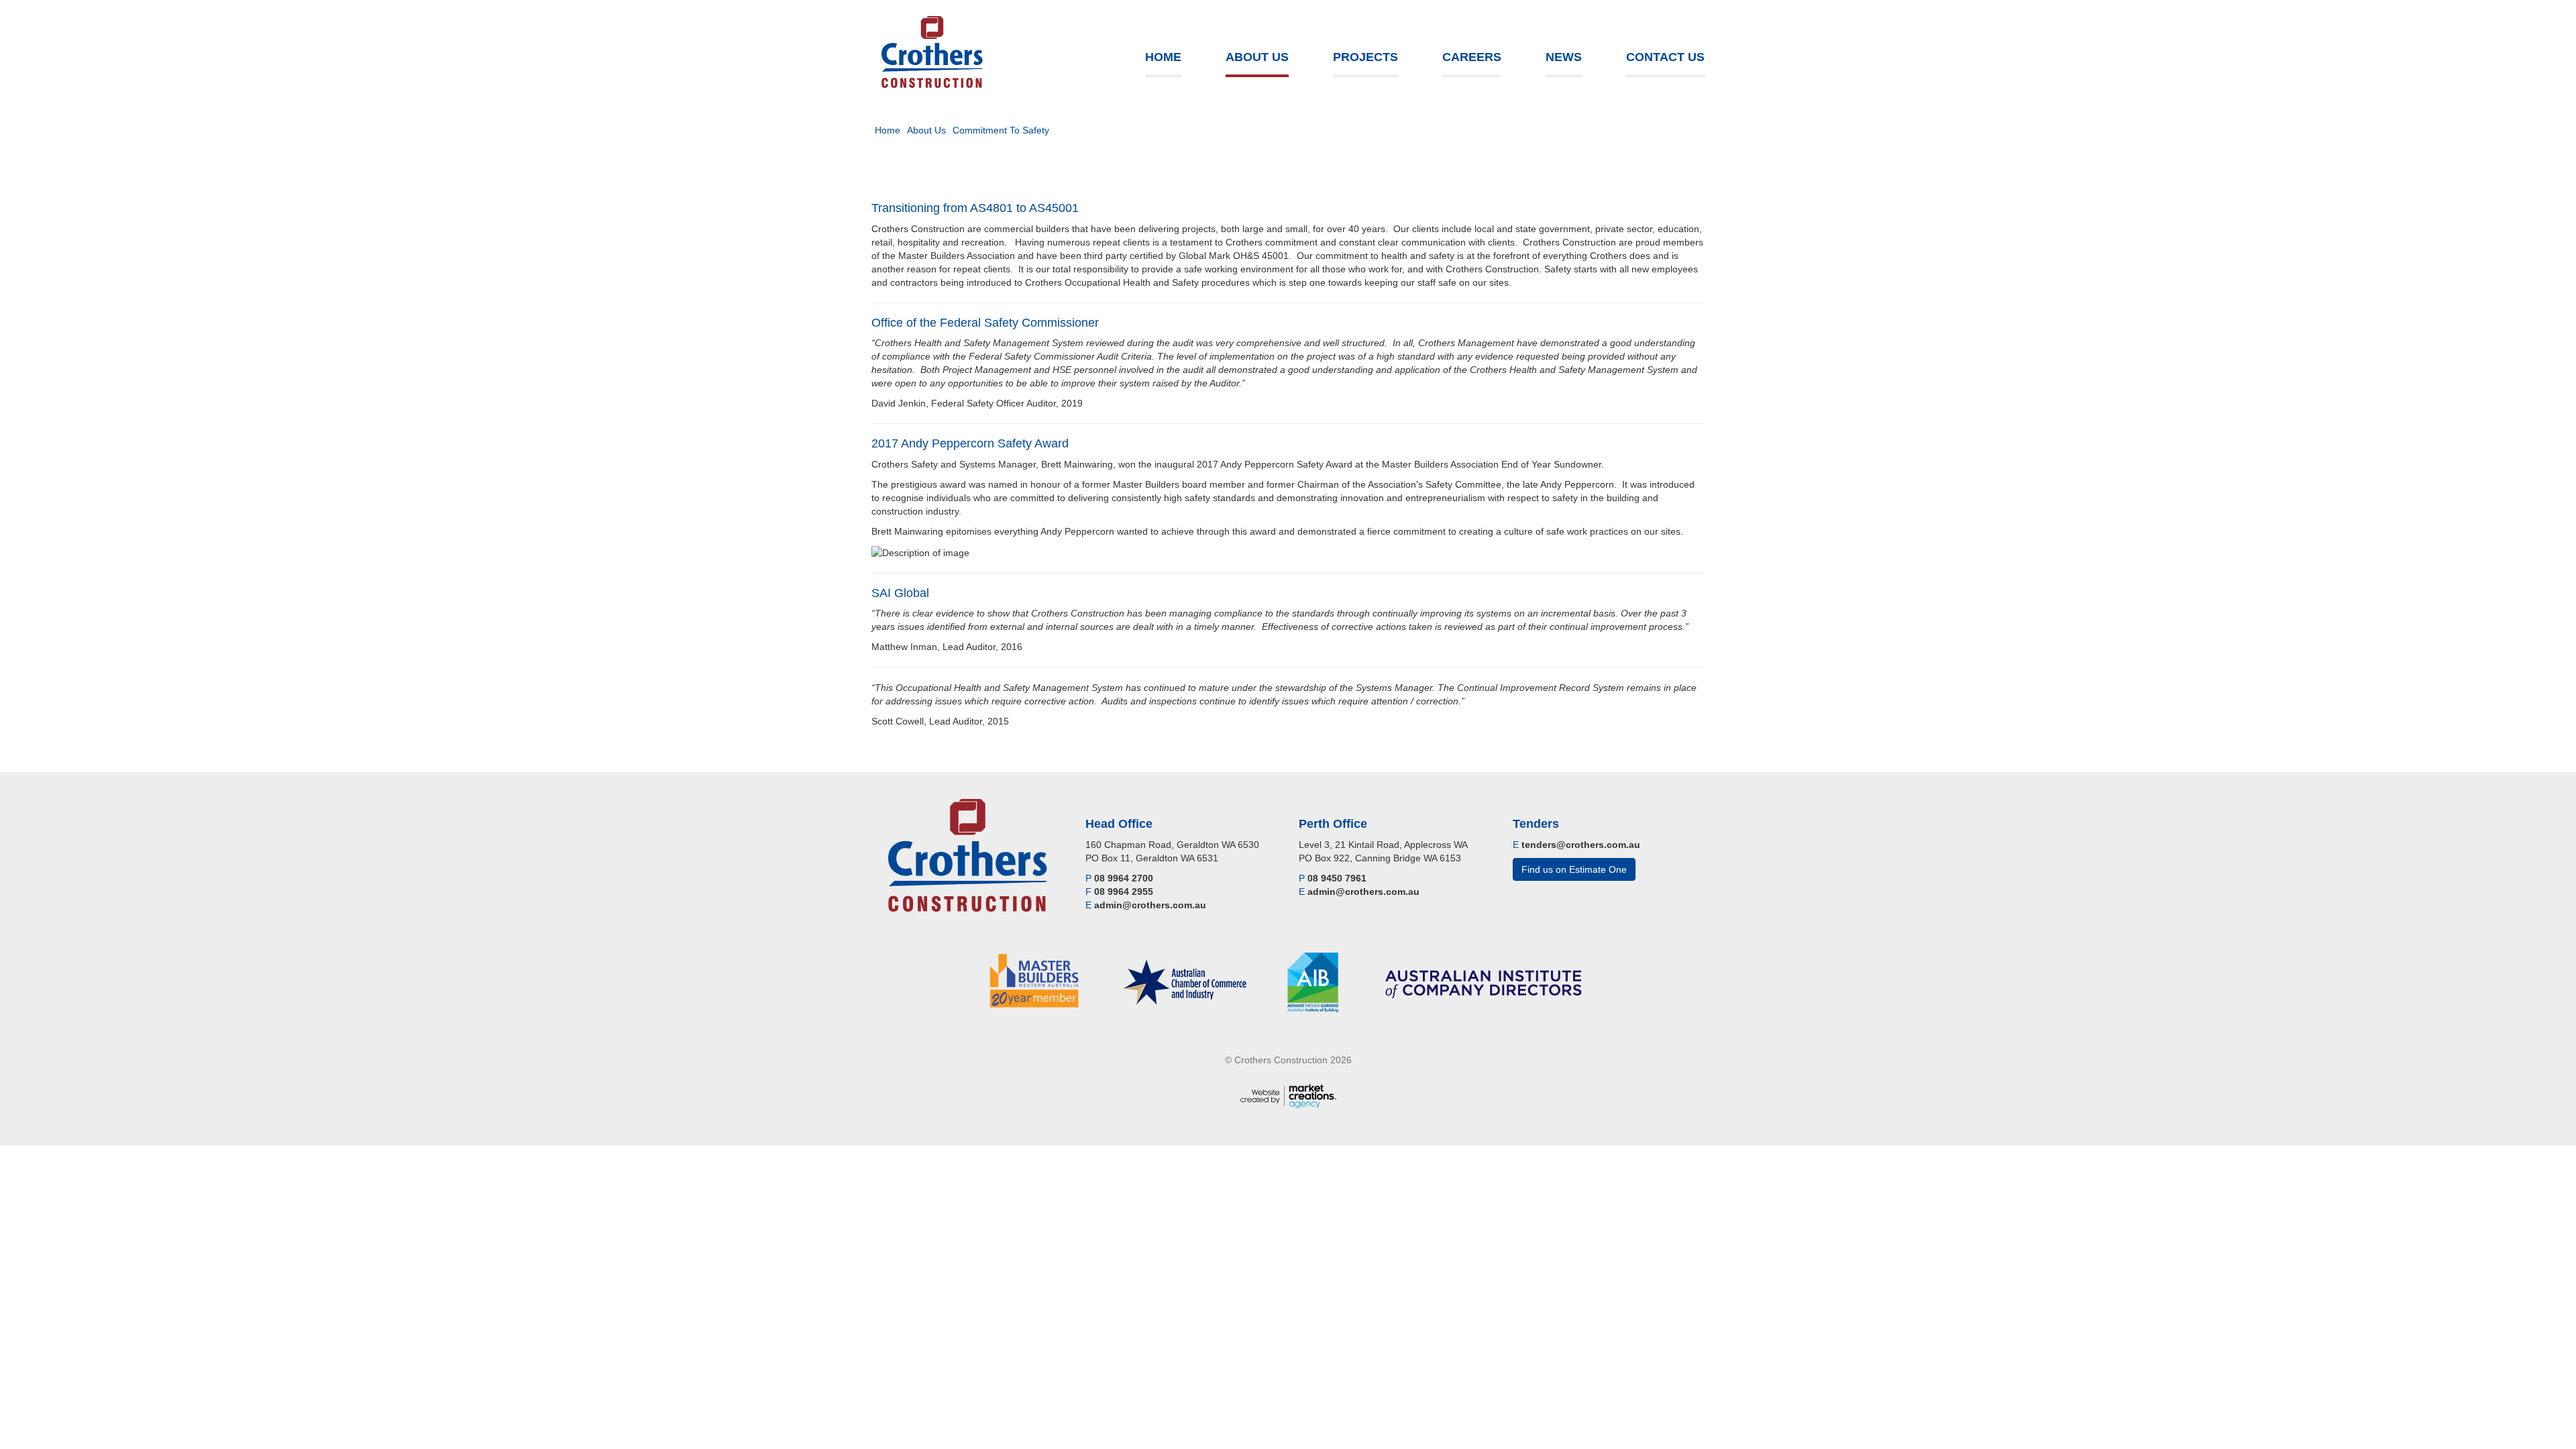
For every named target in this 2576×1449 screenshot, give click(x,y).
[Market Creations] (1288, 1095)
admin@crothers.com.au (1150, 905)
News (1564, 57)
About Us (1257, 57)
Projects (1365, 57)
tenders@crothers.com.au (1581, 845)
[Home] (932, 52)
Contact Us (1665, 57)
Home (1163, 57)
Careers (1472, 57)
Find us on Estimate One (1574, 869)
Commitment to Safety (1001, 130)
